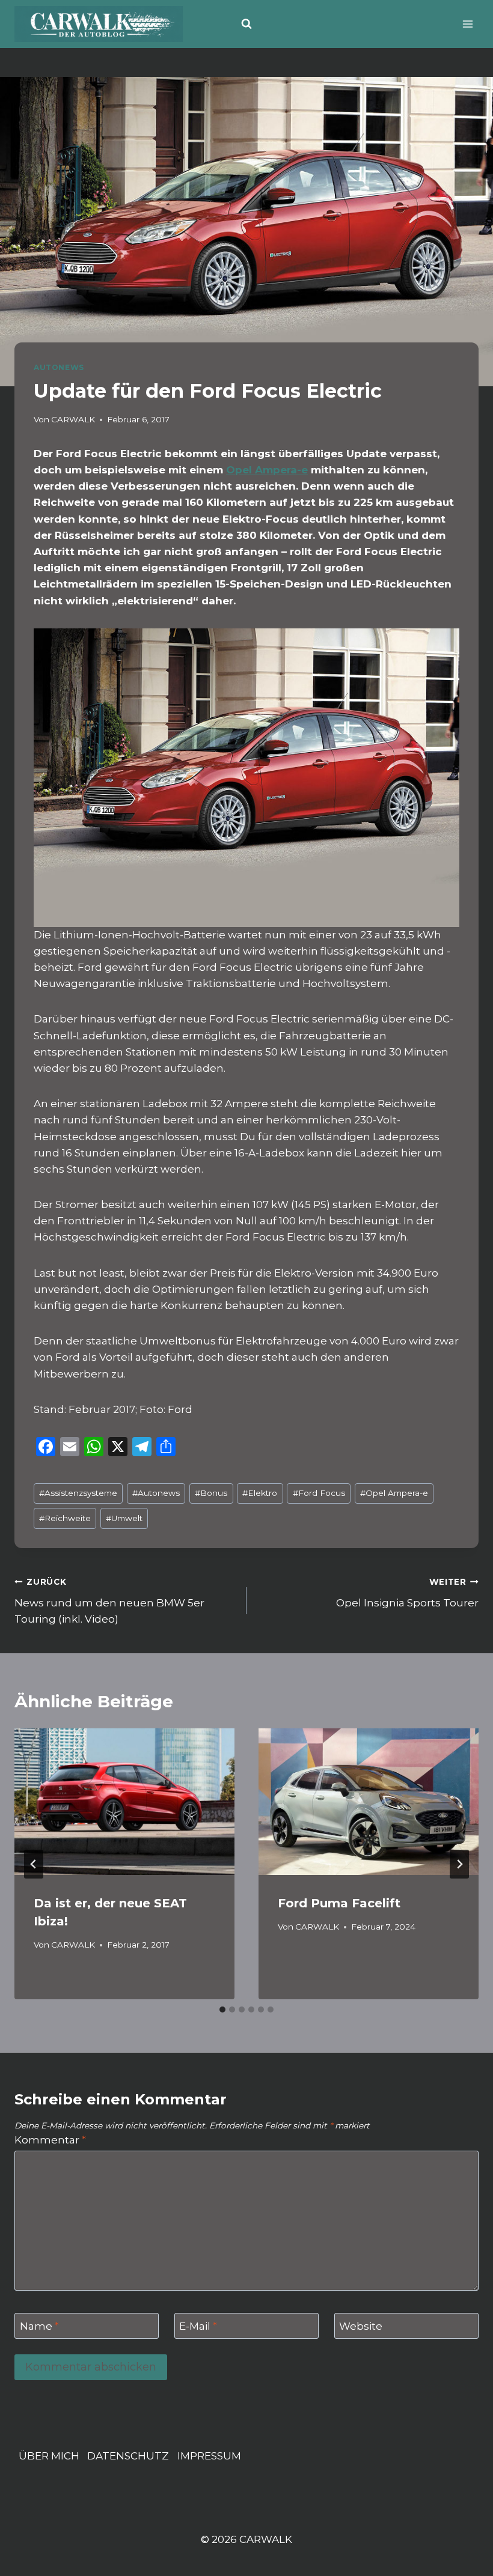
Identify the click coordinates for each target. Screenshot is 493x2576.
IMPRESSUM (209, 2456)
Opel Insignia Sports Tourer (407, 1593)
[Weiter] (459, 1864)
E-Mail (198, 2326)
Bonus (211, 1493)
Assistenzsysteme (78, 1493)
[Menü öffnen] (467, 24)
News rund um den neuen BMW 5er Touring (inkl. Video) (109, 1601)
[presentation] (124, 1802)
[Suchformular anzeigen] (246, 24)
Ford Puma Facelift (339, 1903)
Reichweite (65, 1518)
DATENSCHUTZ (128, 2456)
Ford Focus (319, 1493)
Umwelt (124, 1518)
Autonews (156, 1493)
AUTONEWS (59, 367)
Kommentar (50, 2140)
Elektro (260, 1493)
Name (39, 2326)
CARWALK (73, 419)
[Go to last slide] (34, 1864)
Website (361, 2326)
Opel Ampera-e (267, 470)
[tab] (222, 2009)
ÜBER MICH (49, 2456)
